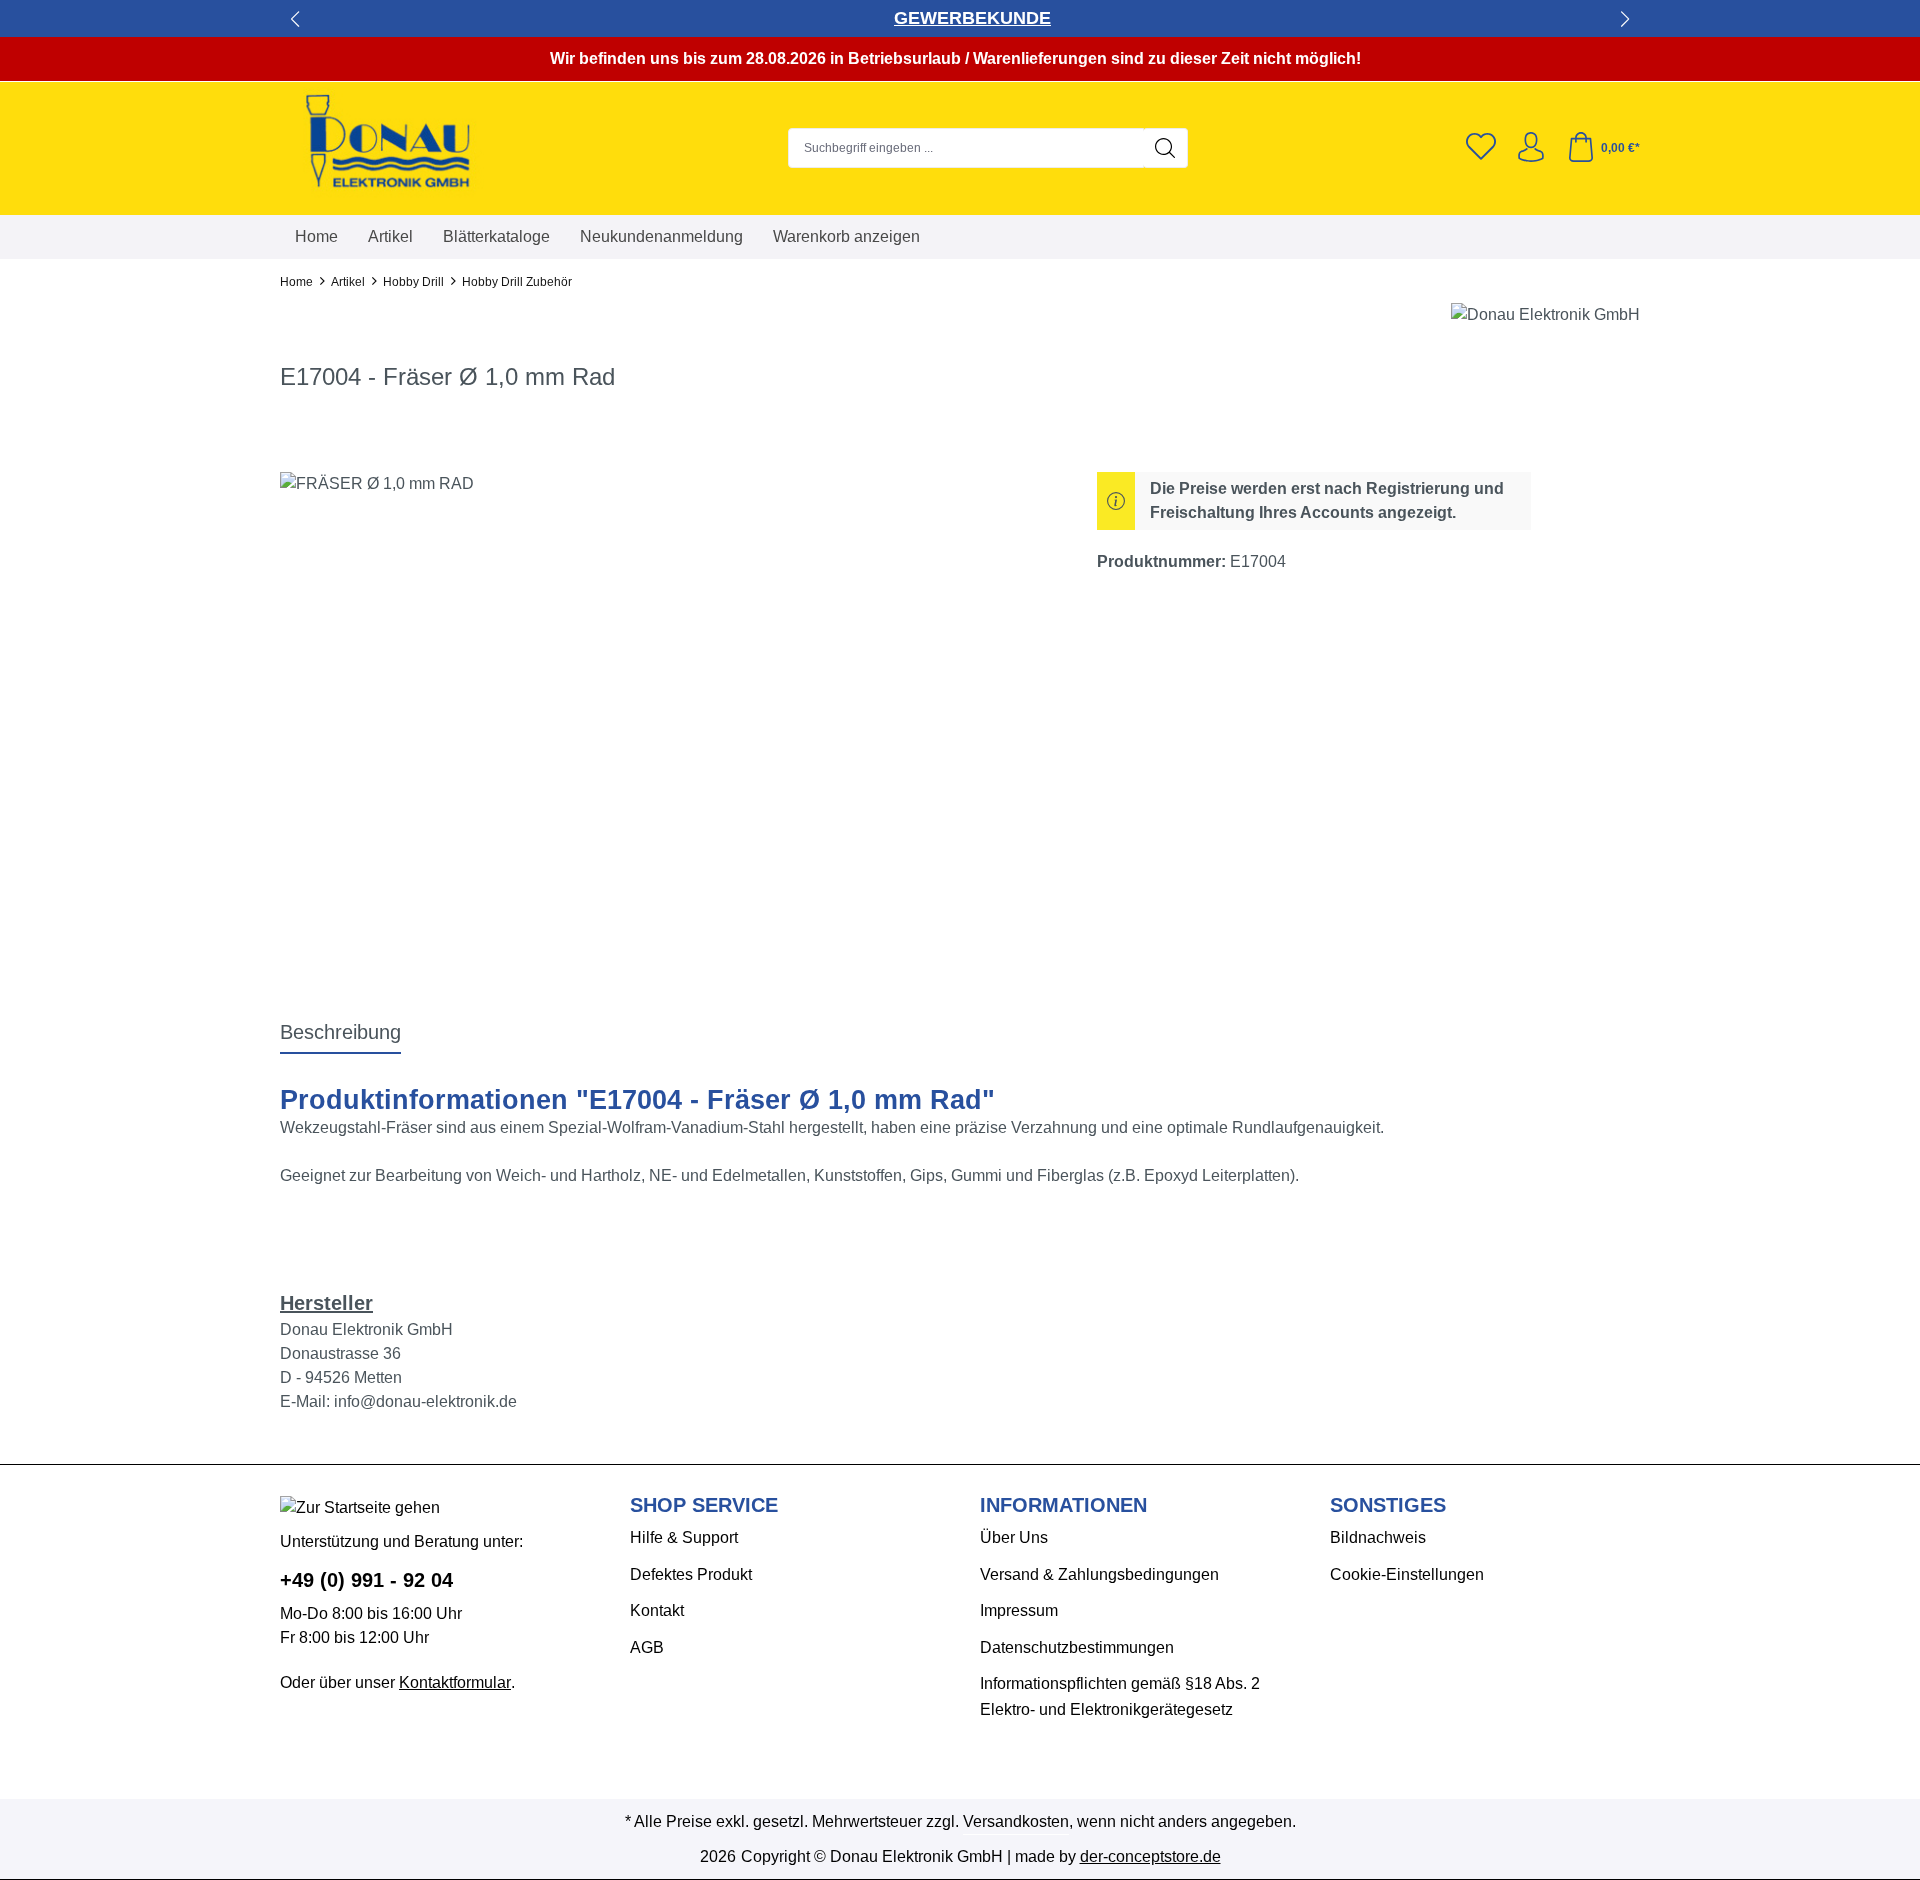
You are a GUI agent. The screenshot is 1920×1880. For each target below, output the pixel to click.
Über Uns (1014, 1537)
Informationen (1063, 1505)
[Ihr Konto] (1531, 148)
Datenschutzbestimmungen (1077, 1647)
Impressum (1019, 1610)
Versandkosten (1016, 1821)
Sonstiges (1388, 1505)
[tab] (340, 1033)
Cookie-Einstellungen (1407, 1574)
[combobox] (966, 148)
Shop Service (704, 1505)
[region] (668, 687)
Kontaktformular (455, 1682)
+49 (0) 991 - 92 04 (366, 1580)
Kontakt (657, 1610)
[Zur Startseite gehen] (405, 143)
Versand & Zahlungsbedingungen (1099, 1574)
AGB (647, 1647)
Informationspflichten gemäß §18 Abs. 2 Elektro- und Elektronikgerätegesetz (1120, 1696)
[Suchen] (1165, 148)
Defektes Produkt (691, 1574)
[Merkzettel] (1481, 148)
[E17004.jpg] (668, 687)
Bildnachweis (1378, 1537)
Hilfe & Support (684, 1537)
